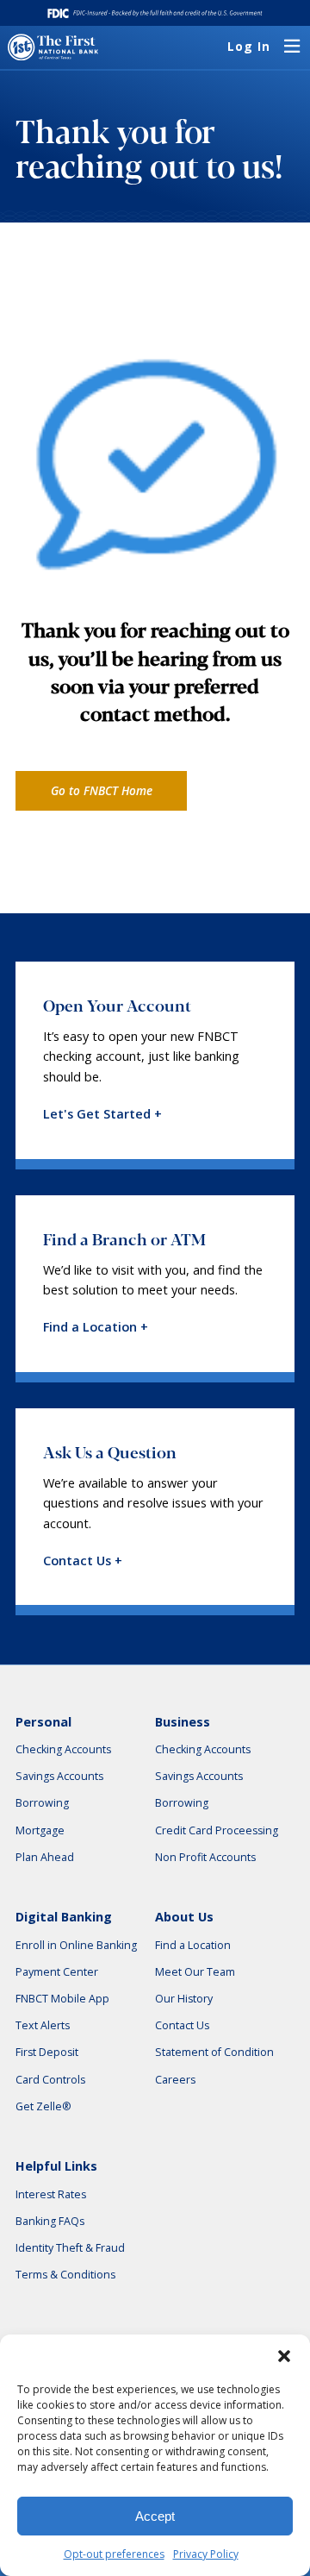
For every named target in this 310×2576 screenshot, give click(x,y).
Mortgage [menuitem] (40, 1830)
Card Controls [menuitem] (50, 2080)
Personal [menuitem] (43, 1722)
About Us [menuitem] (184, 1917)
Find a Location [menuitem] (193, 1945)
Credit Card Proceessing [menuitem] (217, 1830)
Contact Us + (83, 1561)
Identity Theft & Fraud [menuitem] (70, 2248)
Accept (155, 2516)
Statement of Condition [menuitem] (214, 2052)
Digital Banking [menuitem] (64, 1917)
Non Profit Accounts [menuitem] (205, 1857)
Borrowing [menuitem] (42, 1803)
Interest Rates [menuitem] (51, 2194)
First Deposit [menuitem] (47, 2052)
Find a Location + (96, 1327)
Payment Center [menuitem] (57, 1972)
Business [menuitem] (183, 1722)
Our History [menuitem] (184, 1999)
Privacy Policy (206, 2554)
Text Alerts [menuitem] (43, 2025)
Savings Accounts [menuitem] (59, 1776)
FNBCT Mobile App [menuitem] (62, 1999)
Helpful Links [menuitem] (56, 2166)
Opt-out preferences (114, 2554)
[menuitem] (292, 47)
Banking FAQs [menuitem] (50, 2221)
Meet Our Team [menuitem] (195, 1972)
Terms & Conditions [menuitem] (65, 2275)
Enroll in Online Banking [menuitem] (76, 1945)
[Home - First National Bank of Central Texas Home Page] (53, 47)
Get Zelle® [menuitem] (43, 2106)
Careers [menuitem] (175, 2080)
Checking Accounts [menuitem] (63, 1749)
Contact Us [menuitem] (182, 2025)
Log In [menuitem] (249, 47)
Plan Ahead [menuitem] (45, 1857)
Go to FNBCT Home (102, 791)
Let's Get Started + (102, 1114)
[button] (284, 2356)
